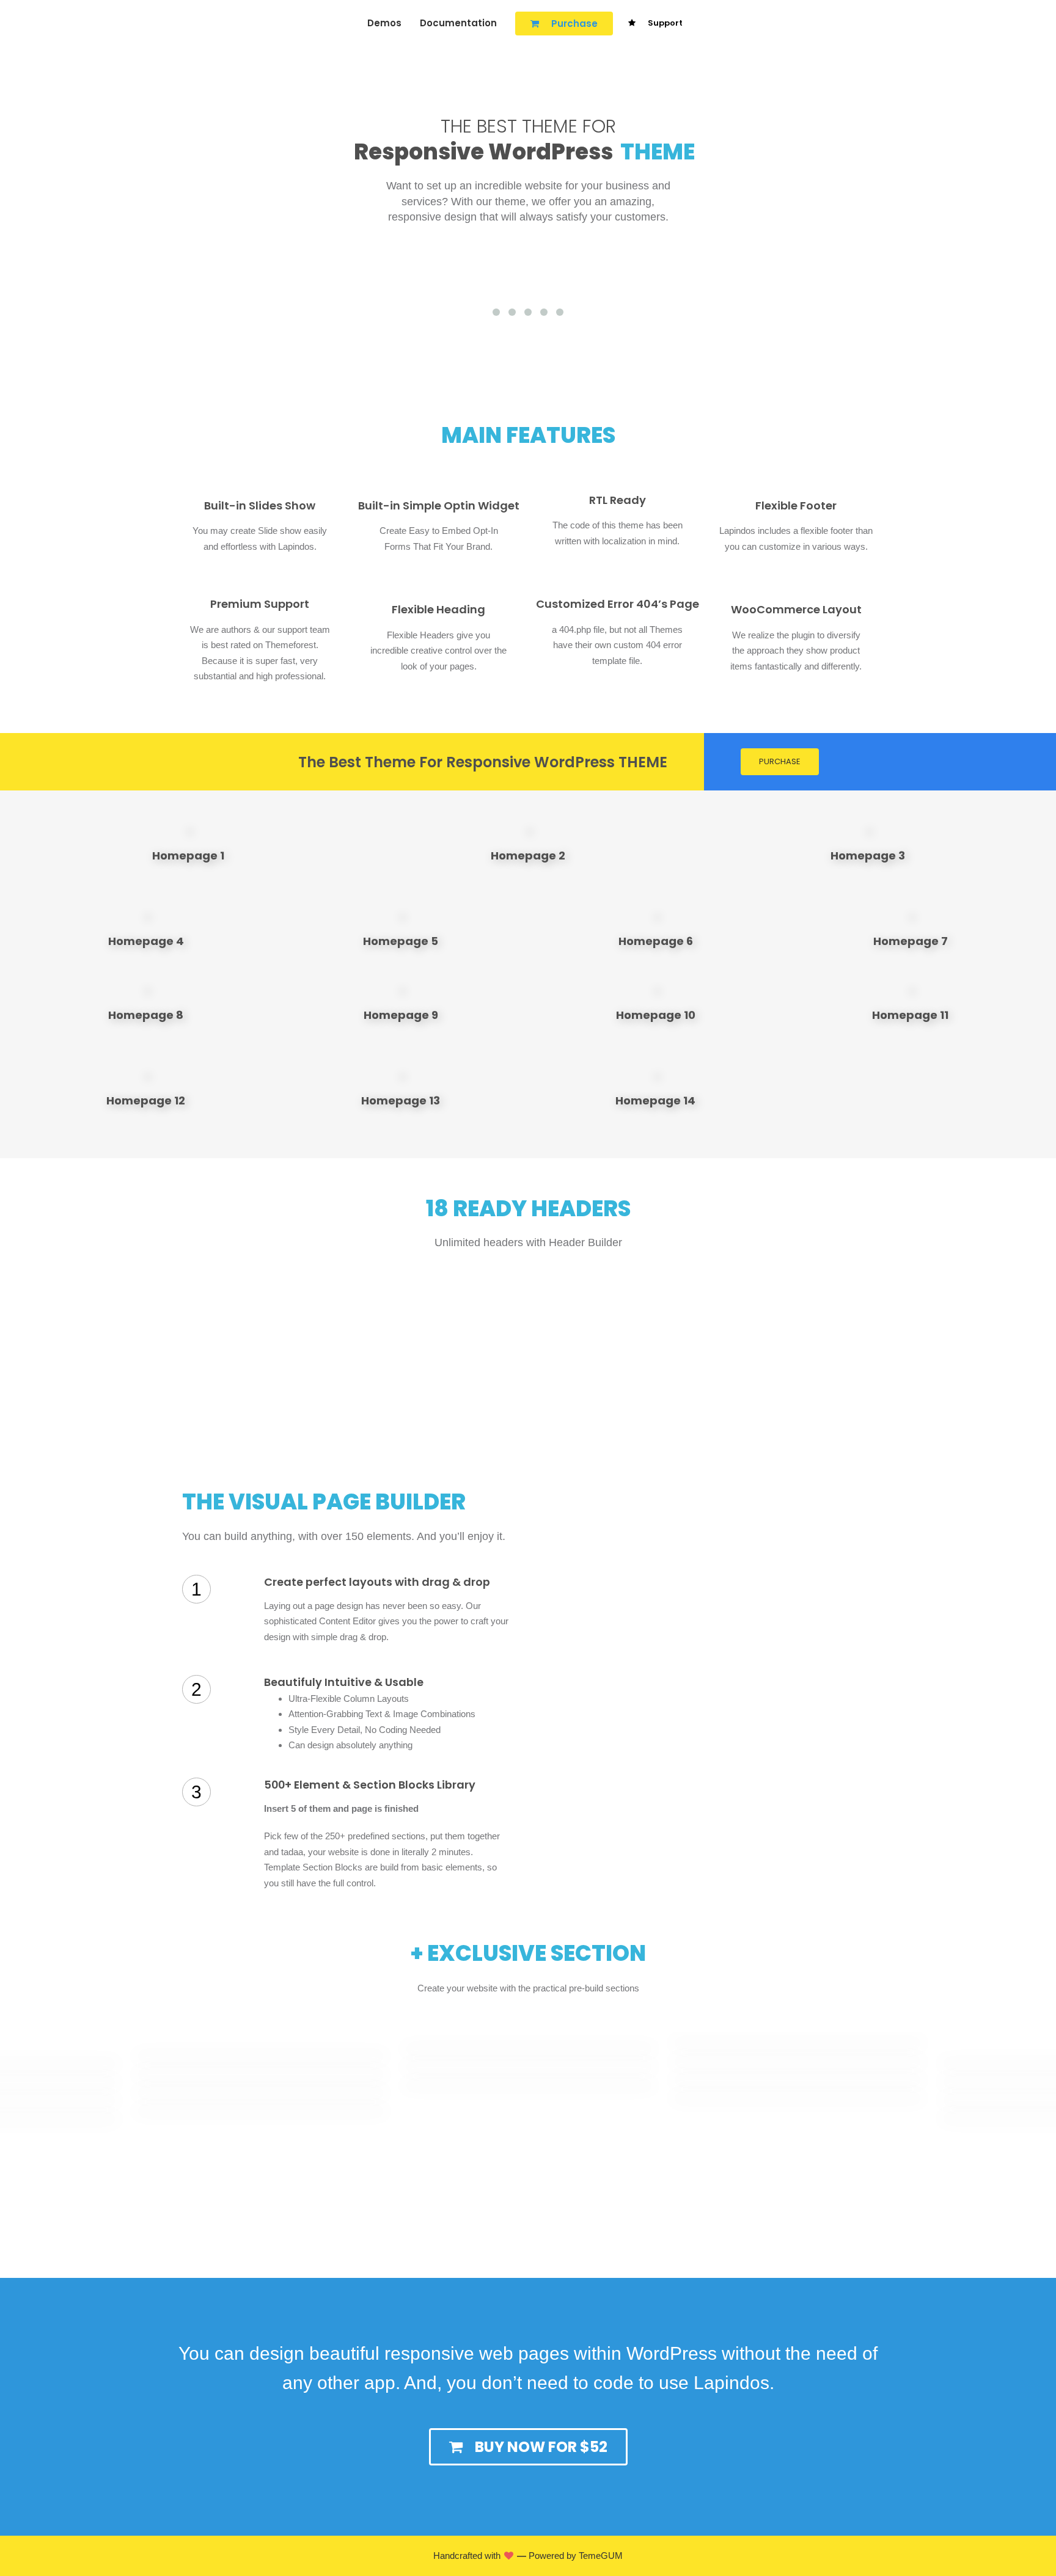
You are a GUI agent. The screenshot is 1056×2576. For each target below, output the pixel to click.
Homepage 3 (868, 856)
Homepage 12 (146, 1100)
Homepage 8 (146, 1015)
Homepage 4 (146, 941)
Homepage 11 (910, 1015)
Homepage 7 (911, 941)
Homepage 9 (401, 1015)
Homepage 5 (401, 941)
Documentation (458, 23)
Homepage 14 (655, 1100)
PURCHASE (780, 761)
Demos (384, 23)
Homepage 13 (401, 1100)
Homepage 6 (656, 941)
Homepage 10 (656, 1015)
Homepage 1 (188, 856)
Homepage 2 (528, 856)
